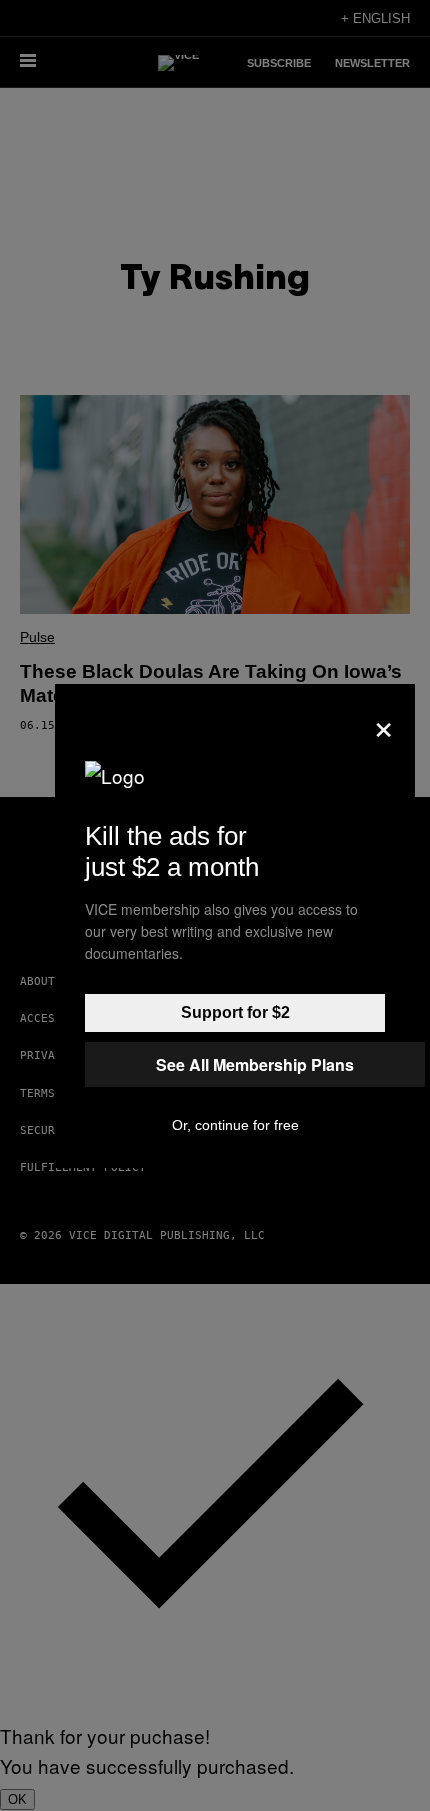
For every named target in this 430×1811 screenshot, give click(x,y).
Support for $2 (235, 1012)
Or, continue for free (235, 1125)
